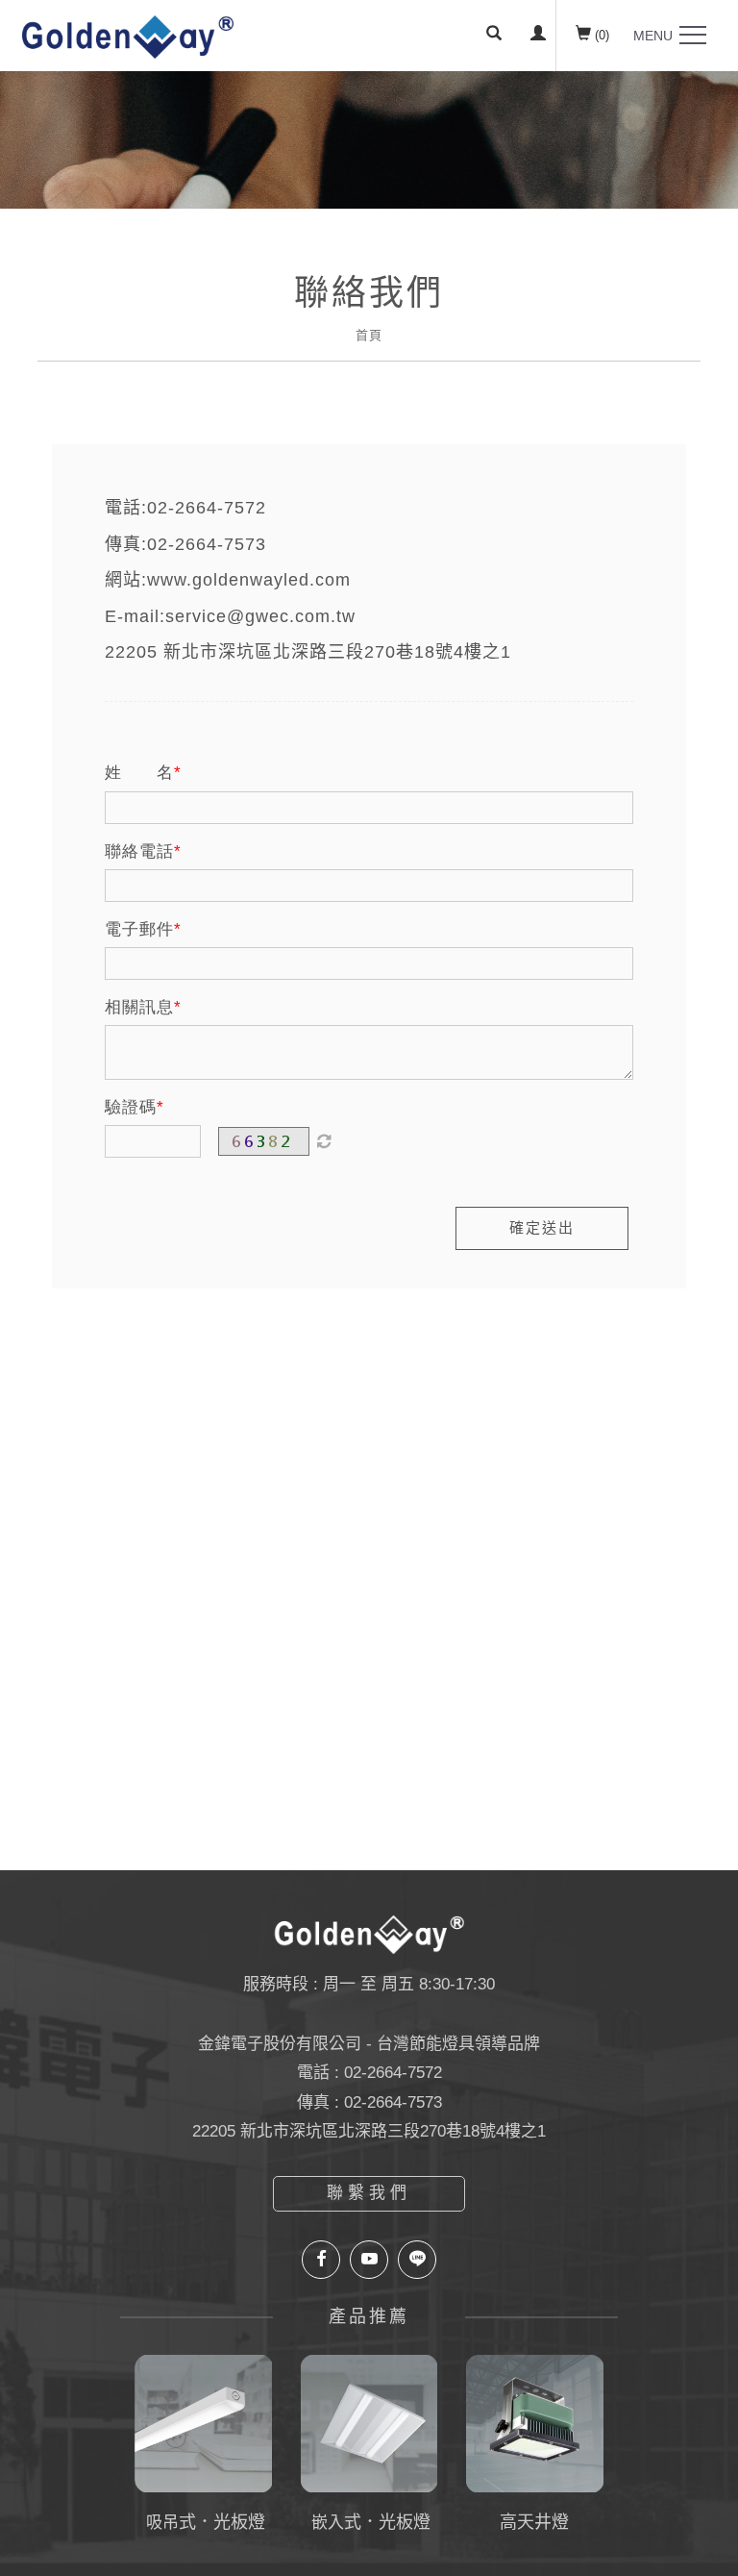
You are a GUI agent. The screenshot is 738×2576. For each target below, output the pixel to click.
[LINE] (417, 2260)
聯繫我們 (369, 2193)
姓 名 (139, 773)
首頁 (369, 335)
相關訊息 (139, 1007)
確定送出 (542, 1227)
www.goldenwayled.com (249, 580)
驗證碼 (131, 1107)
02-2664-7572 (207, 508)
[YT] (369, 2260)
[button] (494, 36)
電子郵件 (139, 929)
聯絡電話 (139, 851)
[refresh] (324, 1141)
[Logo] (128, 36)
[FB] (321, 2260)
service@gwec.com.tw (260, 616)
